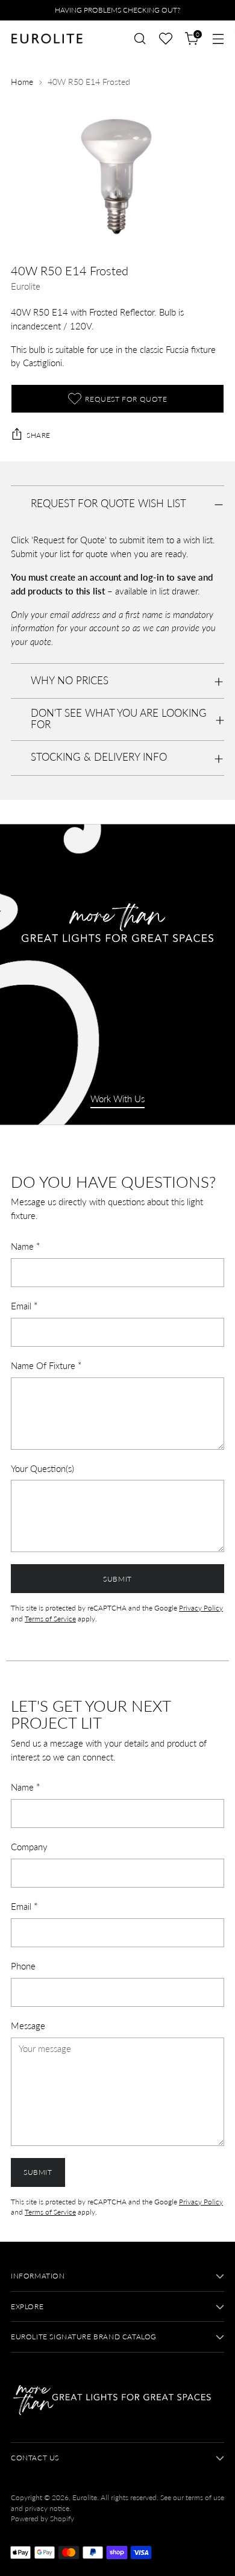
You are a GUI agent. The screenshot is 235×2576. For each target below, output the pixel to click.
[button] (166, 39)
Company (29, 1847)
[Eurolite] (47, 39)
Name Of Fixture (46, 1365)
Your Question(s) (42, 1468)
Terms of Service (50, 1619)
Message (28, 2026)
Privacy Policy (201, 1608)
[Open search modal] (139, 39)
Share (39, 435)
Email (24, 1306)
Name (25, 1246)
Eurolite (26, 286)
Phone (23, 1966)
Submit (117, 1579)
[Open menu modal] (218, 39)
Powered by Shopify (42, 2518)
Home (22, 82)
